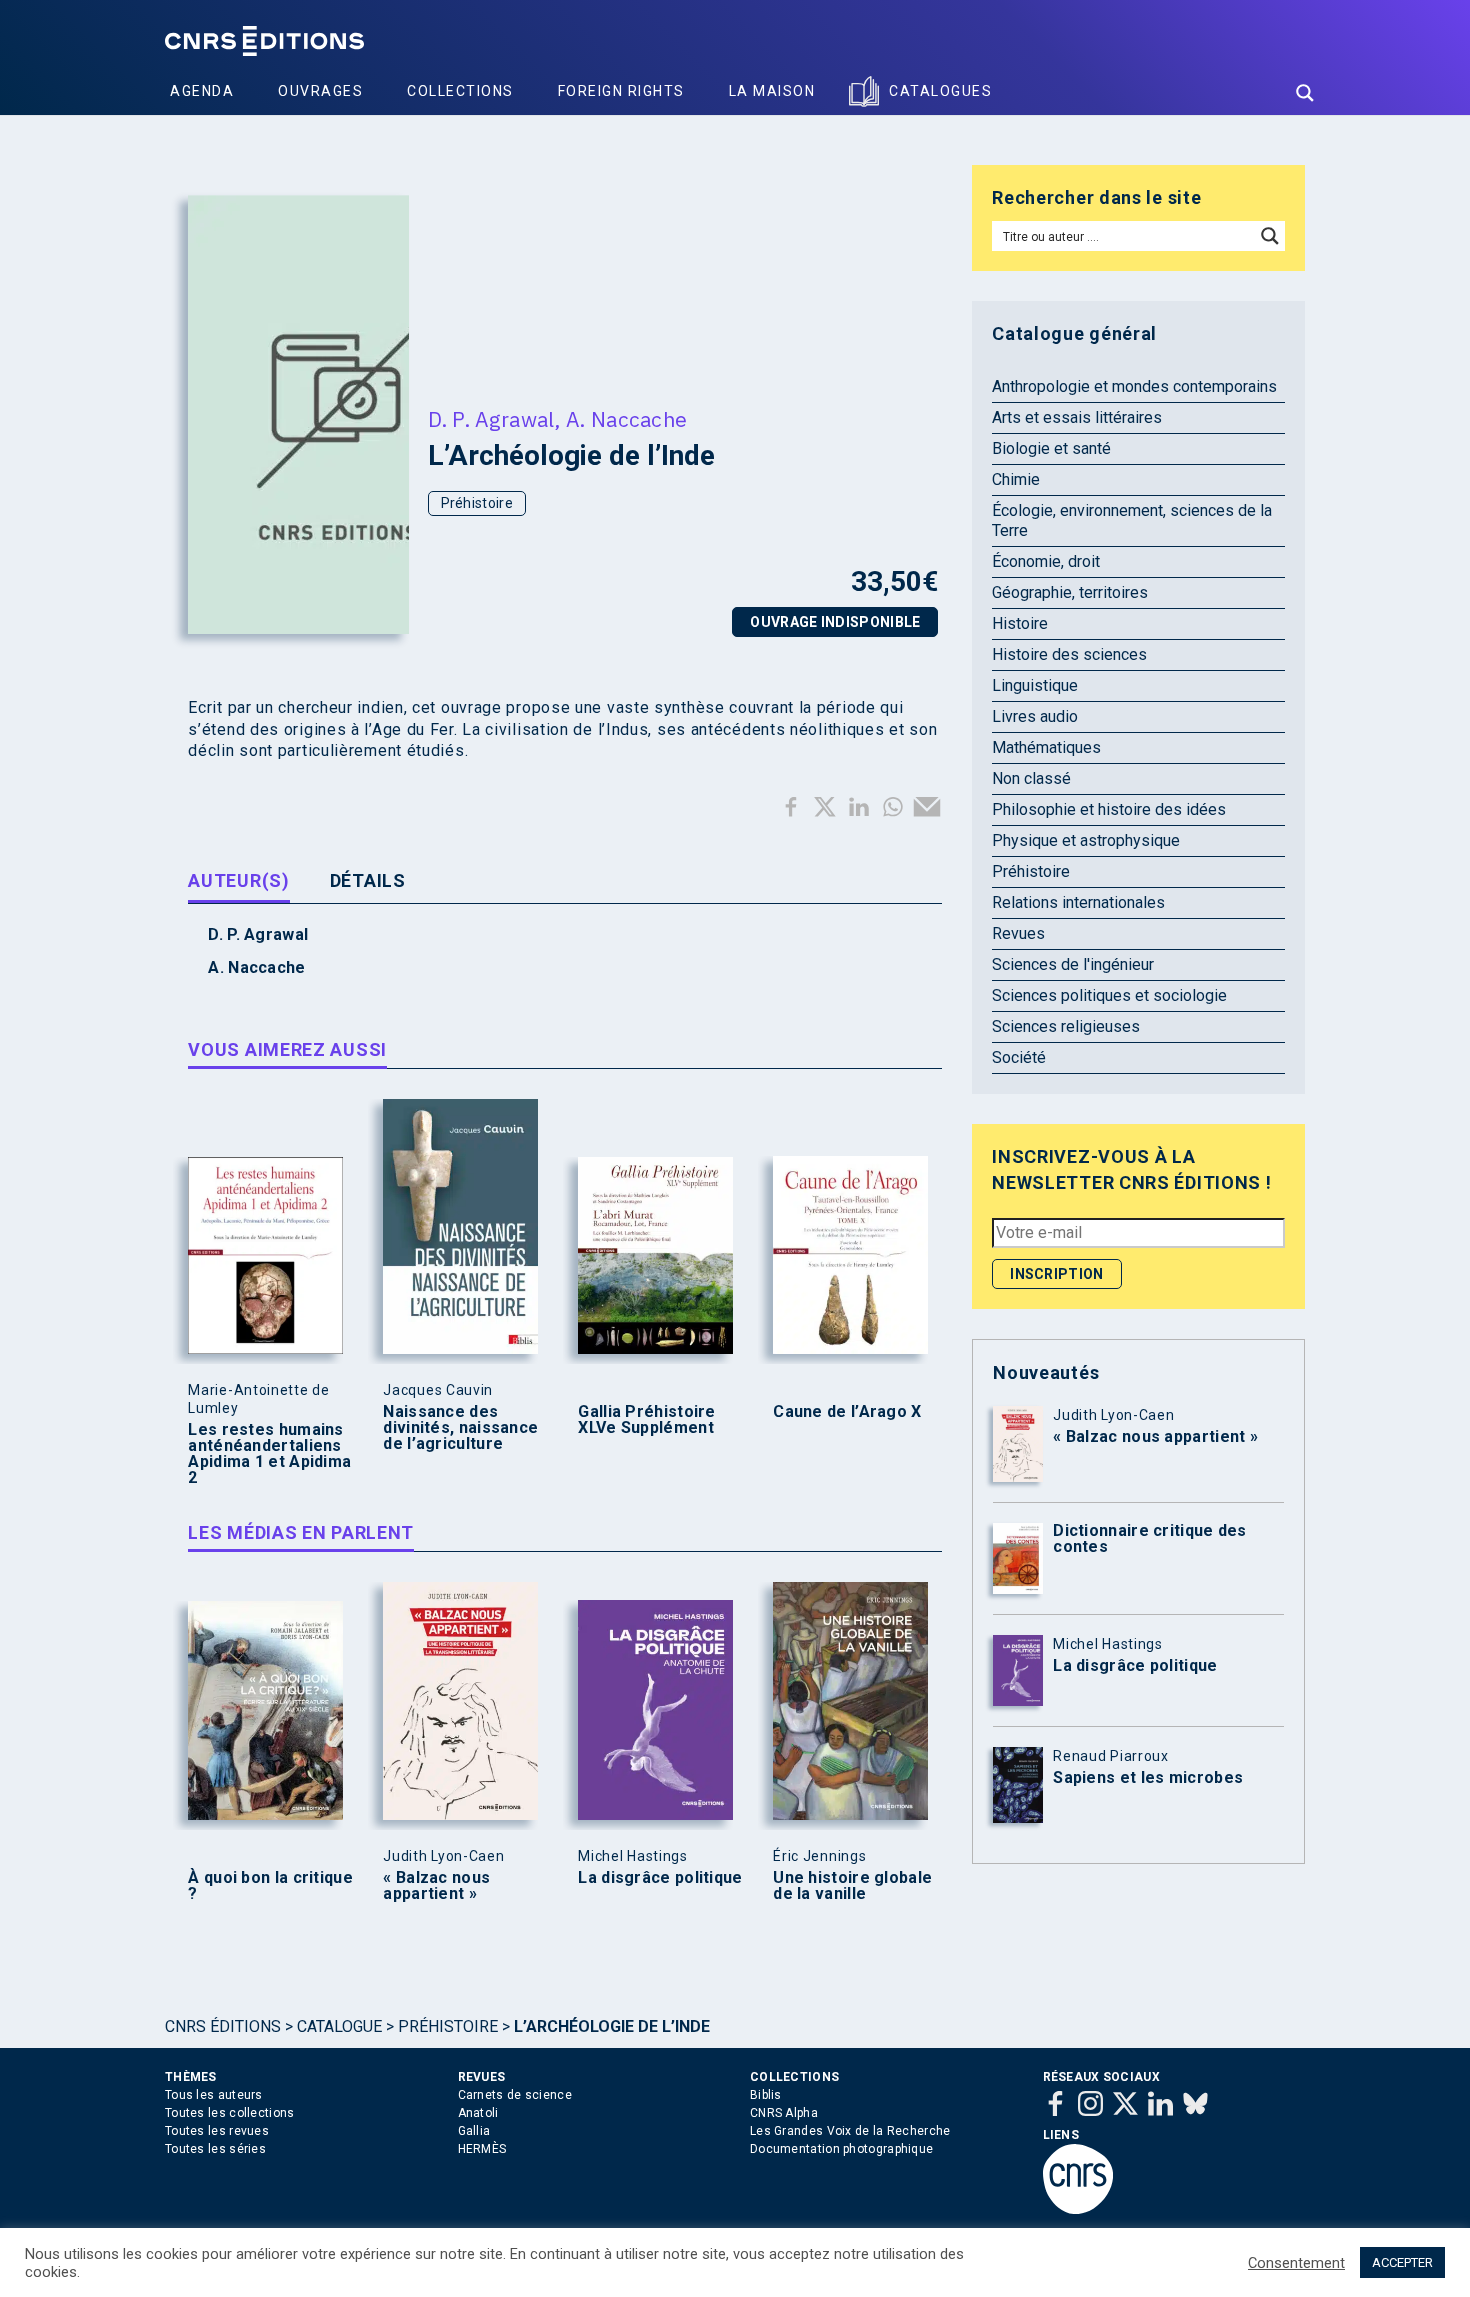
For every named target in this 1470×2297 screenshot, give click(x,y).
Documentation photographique (841, 2149)
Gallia (474, 2131)
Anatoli (478, 2113)
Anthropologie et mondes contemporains (1134, 386)
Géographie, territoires (1070, 592)
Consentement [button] (1296, 2263)
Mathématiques (1046, 747)
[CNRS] (1078, 2210)
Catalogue (339, 2026)
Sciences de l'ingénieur (1073, 964)
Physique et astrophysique (1086, 840)
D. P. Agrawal (491, 419)
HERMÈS (482, 2149)
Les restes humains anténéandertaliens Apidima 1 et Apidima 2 (269, 1454)
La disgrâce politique (660, 1878)
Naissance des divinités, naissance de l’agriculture (460, 1428)
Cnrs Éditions (223, 2026)
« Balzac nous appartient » (436, 1886)
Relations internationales (1078, 902)
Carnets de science (515, 2095)
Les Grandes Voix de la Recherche (850, 2131)
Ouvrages (320, 91)
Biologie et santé (1051, 448)
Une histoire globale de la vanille (852, 1886)
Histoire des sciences (1069, 654)
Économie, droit (1046, 561)
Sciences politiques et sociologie (1109, 995)
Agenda (202, 91)
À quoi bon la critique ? (270, 1886)
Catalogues (940, 91)
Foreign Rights (621, 91)
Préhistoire (477, 503)
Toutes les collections (230, 2113)
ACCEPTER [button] (1402, 2262)
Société (1019, 1057)
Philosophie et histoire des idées (1109, 809)
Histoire (1020, 623)
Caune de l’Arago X (847, 1412)
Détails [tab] (368, 880)
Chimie (1016, 479)
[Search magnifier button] (1305, 93)
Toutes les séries (215, 2149)
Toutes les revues (217, 2131)
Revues (1018, 933)
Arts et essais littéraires (1077, 417)
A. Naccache (626, 419)
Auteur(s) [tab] (238, 880)
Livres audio (1035, 716)
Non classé (1031, 778)
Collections (460, 91)
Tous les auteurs (214, 2095)
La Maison (772, 91)
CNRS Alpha (784, 2113)
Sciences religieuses (1066, 1026)
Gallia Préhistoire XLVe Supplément (646, 1420)
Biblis (766, 2095)
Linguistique (1035, 685)
